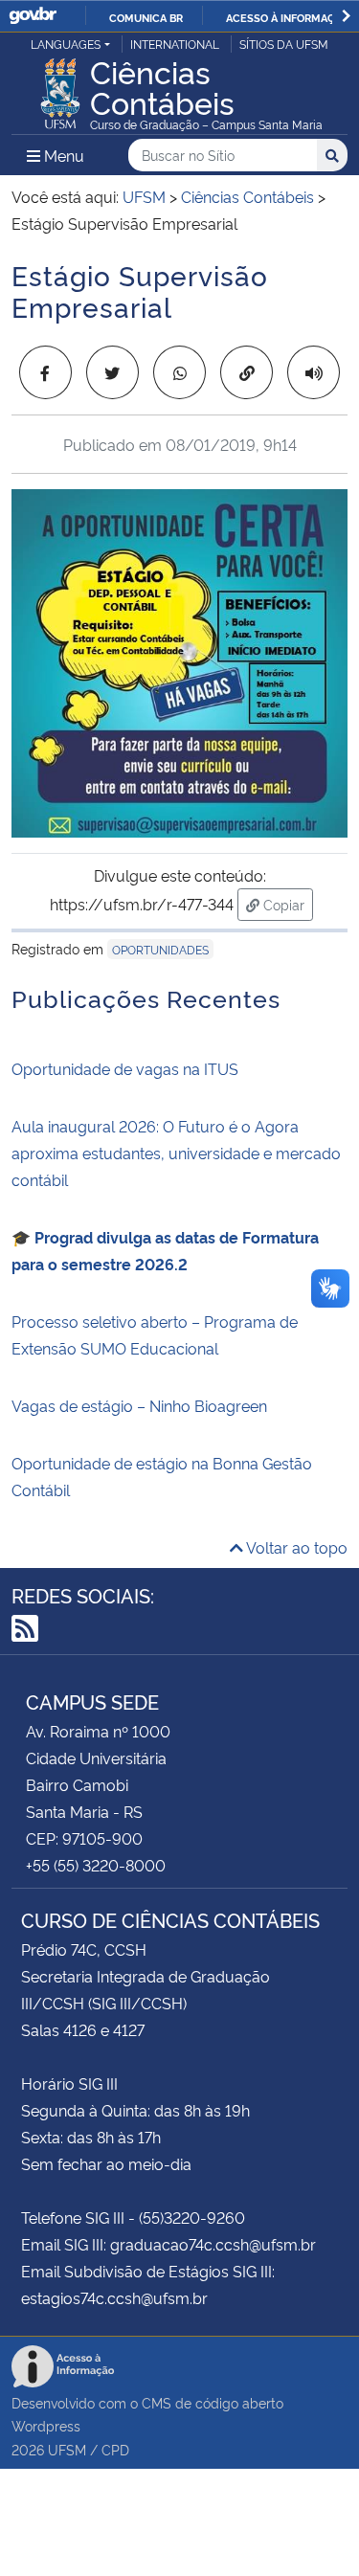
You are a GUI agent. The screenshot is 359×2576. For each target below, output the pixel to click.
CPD (115, 2449)
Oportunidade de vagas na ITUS (125, 1068)
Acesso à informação (288, 17)
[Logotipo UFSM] (60, 88)
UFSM (67, 2449)
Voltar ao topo (295, 1547)
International (175, 44)
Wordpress (46, 2425)
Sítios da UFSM (284, 44)
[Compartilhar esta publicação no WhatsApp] (179, 372)
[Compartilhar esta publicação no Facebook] (45, 372)
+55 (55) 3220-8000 (96, 1865)
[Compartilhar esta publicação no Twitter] (112, 372)
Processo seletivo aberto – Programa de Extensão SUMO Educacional (155, 1334)
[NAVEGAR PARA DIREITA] (346, 16)
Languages (66, 44)
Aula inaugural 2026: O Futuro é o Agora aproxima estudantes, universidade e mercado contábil (176, 1153)
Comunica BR (146, 17)
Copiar (286, 904)
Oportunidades (160, 949)
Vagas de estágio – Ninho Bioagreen (139, 1405)
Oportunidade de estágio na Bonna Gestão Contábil (162, 1476)
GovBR (33, 16)
